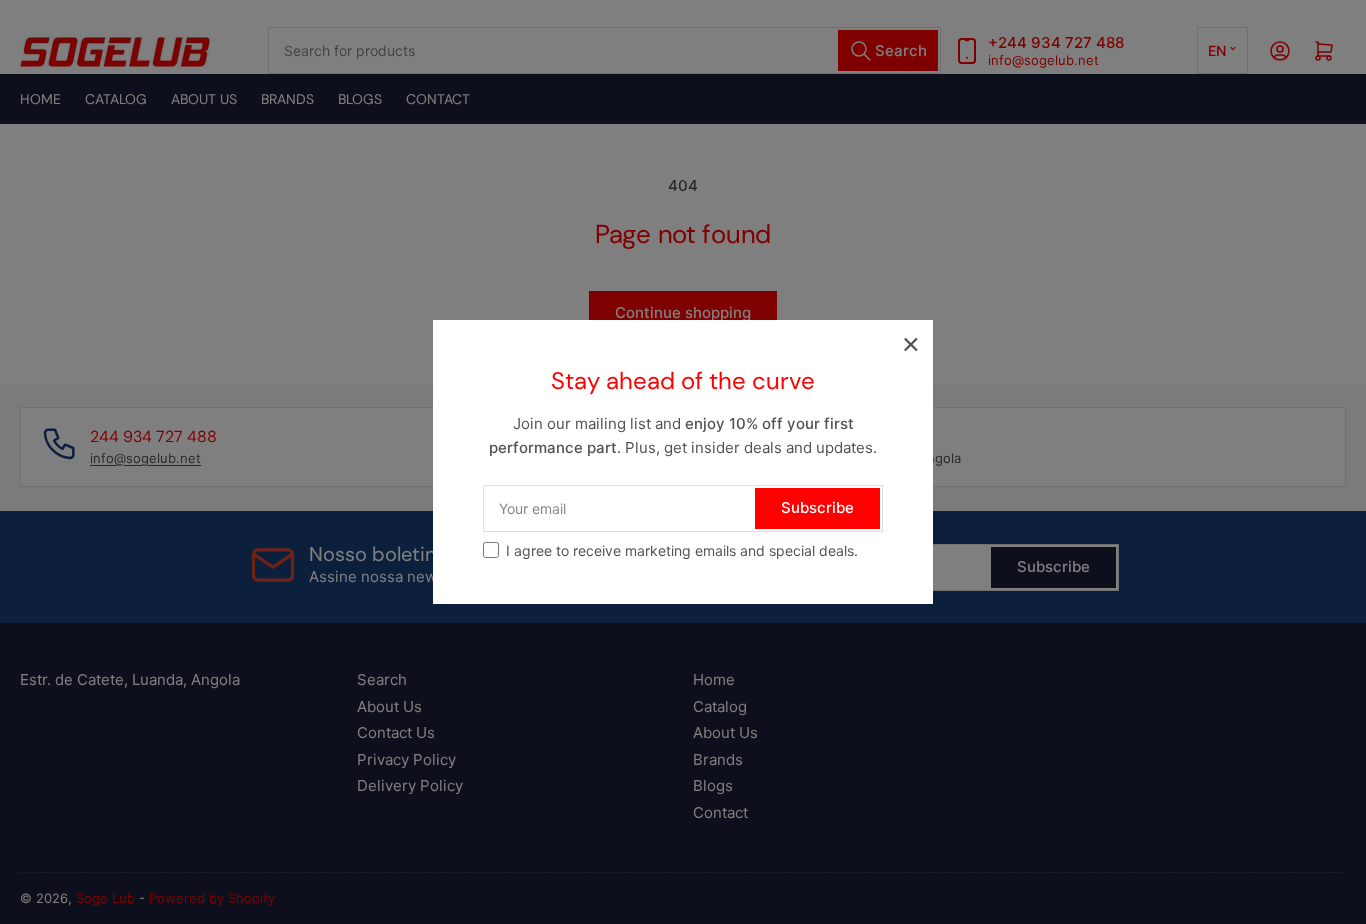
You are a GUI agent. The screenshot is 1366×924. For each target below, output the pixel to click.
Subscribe (817, 507)
